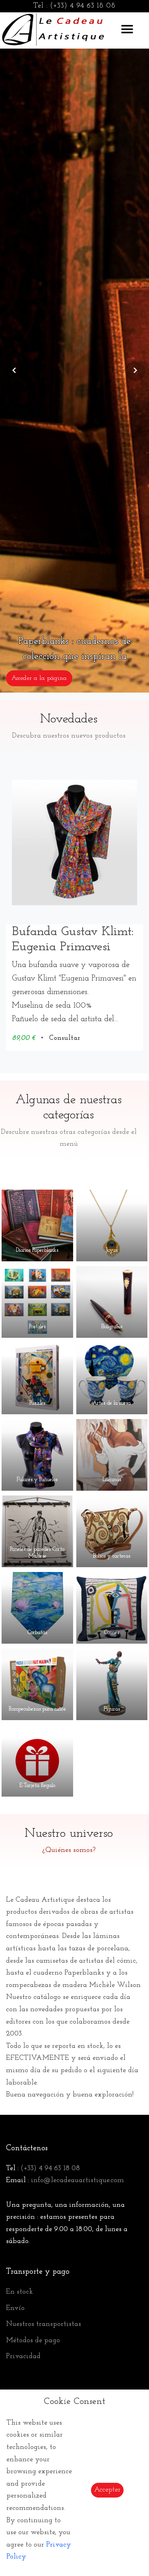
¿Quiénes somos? (69, 1850)
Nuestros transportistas (44, 2324)
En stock (19, 2292)
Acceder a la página (39, 678)
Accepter (107, 2490)
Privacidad (23, 2357)
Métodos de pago (33, 2341)
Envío (15, 2308)
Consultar (64, 1038)
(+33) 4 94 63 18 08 (83, 6)
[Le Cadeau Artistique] (53, 28)
